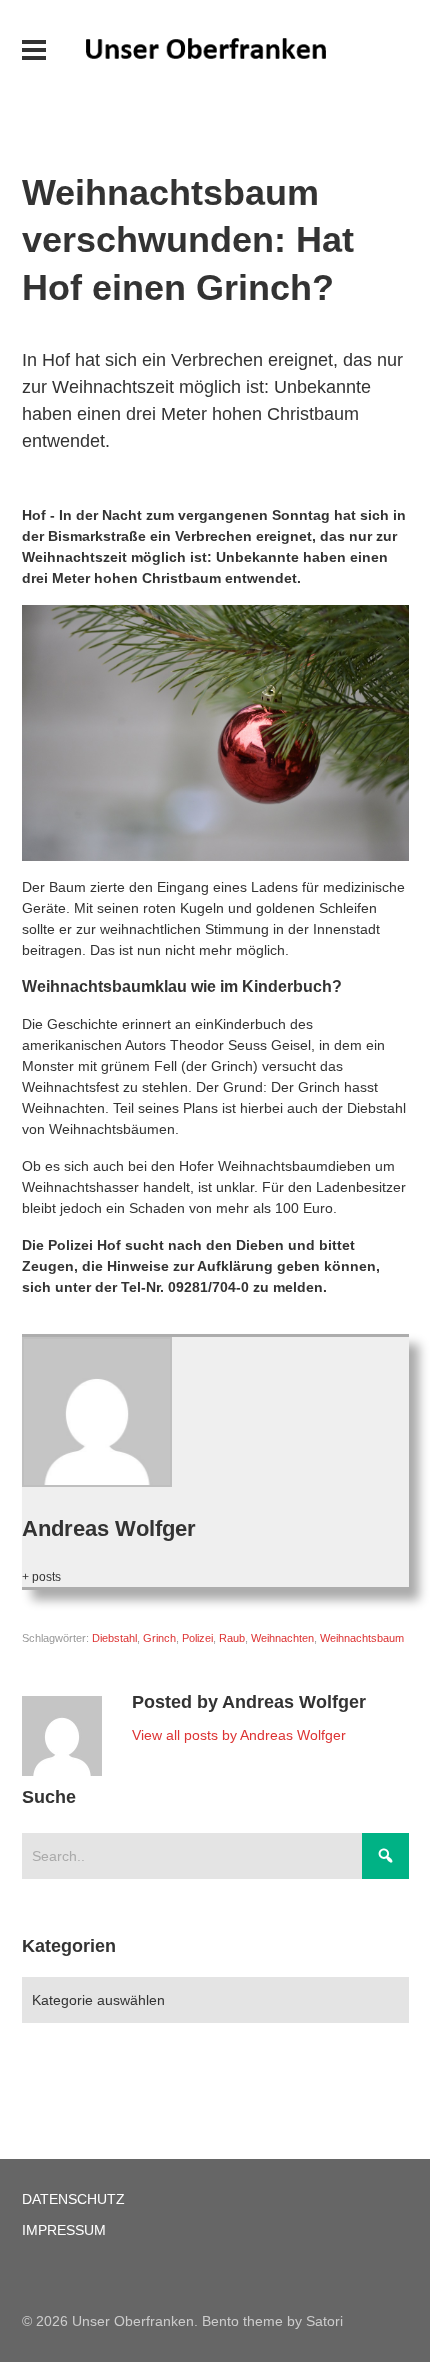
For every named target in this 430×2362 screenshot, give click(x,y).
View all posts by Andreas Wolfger (239, 1735)
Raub (232, 1638)
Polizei (197, 1638)
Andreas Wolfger (109, 1528)
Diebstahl (114, 1638)
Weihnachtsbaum (362, 1638)
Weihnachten (282, 1638)
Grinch (159, 1638)
